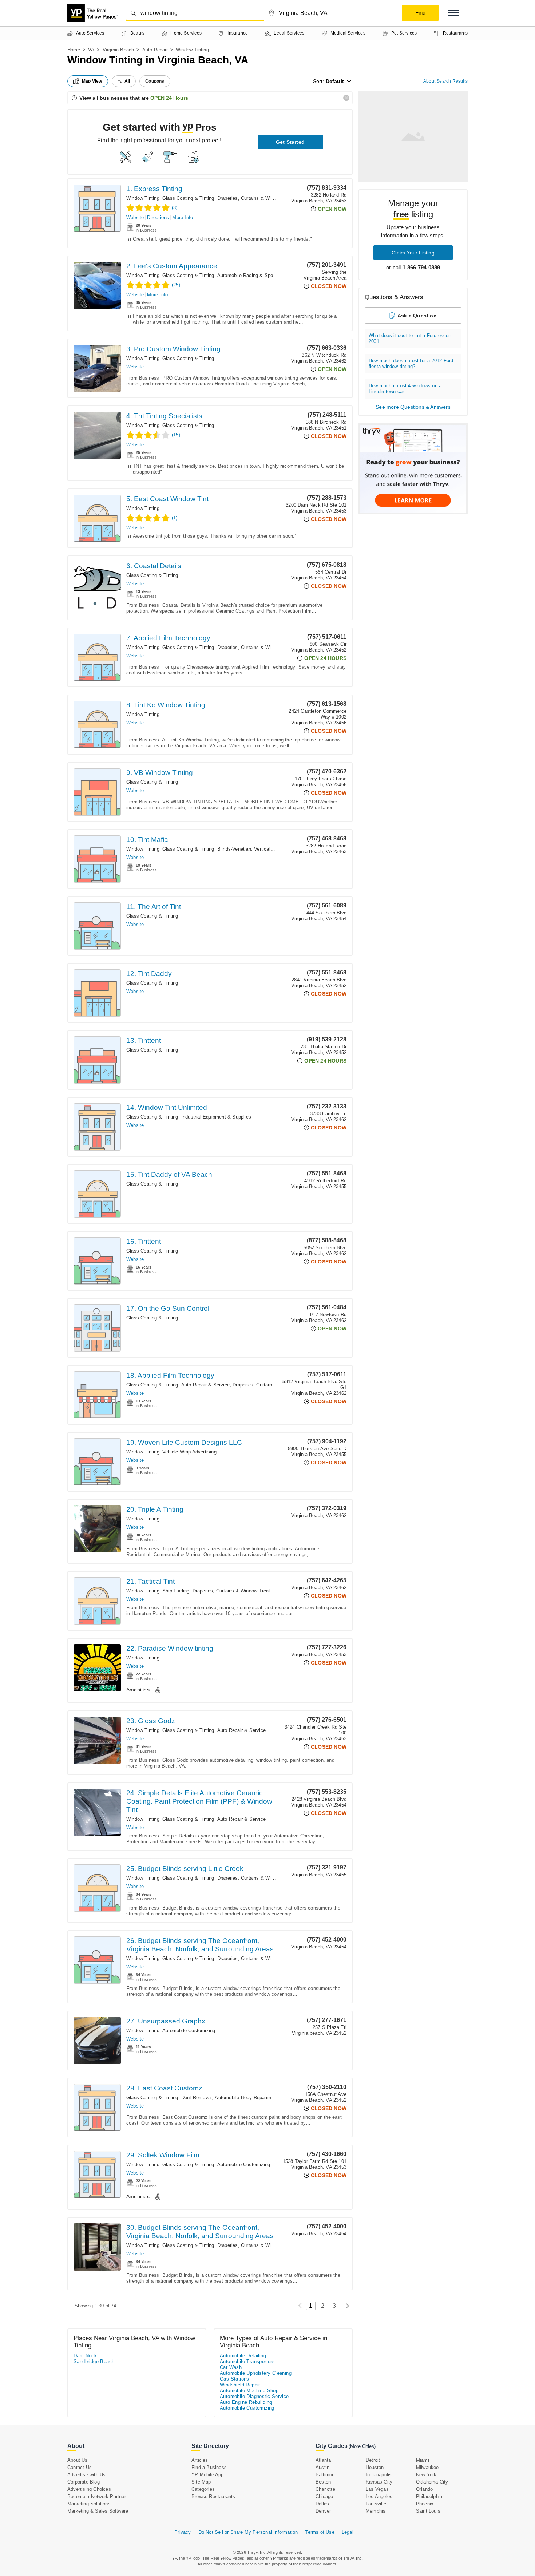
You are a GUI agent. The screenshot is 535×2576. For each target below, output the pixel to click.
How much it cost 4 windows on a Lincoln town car (405, 389)
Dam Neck (85, 2356)
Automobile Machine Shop (249, 2391)
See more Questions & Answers (413, 407)
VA (91, 50)
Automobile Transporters (247, 2361)
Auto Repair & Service (205, 1385)
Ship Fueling (176, 1591)
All (127, 81)
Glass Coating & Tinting (188, 198)
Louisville (376, 2504)
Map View (92, 81)
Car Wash (231, 2367)
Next (346, 2306)
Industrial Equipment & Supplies (216, 1117)
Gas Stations (235, 2379)
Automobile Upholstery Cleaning (256, 2373)
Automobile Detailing (243, 2356)
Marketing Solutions (89, 2504)
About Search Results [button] (445, 81)
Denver (323, 2511)
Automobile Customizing (189, 2031)
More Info (183, 217)
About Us (78, 2460)
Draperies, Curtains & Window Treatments (263, 198)
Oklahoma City (432, 2482)
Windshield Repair (240, 2385)
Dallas (322, 2504)
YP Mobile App (208, 2475)
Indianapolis (379, 2475)
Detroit (373, 2460)
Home (74, 50)
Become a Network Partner (97, 2496)
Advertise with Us (86, 2475)
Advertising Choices (89, 2489)
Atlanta (323, 2460)
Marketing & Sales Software (98, 2511)
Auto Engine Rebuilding (246, 2402)
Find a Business (209, 2467)
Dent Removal (197, 2098)
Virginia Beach (118, 50)
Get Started (290, 142)
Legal (348, 2532)
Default (335, 81)
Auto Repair (155, 50)
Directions (158, 217)
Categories (203, 2489)
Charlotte (325, 2489)
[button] (453, 13)
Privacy (183, 2532)
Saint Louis (428, 2511)
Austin (322, 2467)
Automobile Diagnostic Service (254, 2396)
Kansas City (379, 2482)
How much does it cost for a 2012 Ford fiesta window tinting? (411, 363)
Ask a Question (417, 316)
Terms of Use (320, 2532)
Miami (423, 2460)
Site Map (201, 2482)
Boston (323, 2482)
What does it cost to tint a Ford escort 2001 (410, 338)
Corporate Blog (84, 2482)
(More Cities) (362, 2446)
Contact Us (80, 2467)
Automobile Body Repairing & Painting (256, 2098)
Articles (200, 2460)
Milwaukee (427, 2467)
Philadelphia (429, 2496)
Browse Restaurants (213, 2496)
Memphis (376, 2511)
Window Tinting (143, 198)
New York (426, 2475)
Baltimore (326, 2475)
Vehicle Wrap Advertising (189, 1452)
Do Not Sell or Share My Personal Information (248, 2532)
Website (135, 217)
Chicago (324, 2496)
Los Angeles (379, 2496)
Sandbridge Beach (94, 2361)
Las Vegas (377, 2489)
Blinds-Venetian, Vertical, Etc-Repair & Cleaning (270, 849)
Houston (375, 2467)
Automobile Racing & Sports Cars (254, 275)
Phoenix (425, 2504)
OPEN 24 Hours (169, 98)
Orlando (424, 2489)
